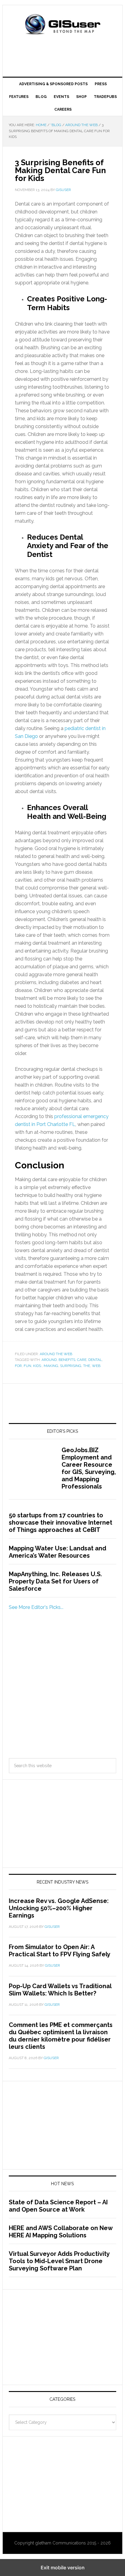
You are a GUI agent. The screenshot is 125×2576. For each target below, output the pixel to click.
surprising (71, 1366)
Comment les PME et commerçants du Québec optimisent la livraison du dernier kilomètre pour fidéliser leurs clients (61, 2036)
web (96, 1366)
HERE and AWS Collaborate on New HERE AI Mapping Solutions (61, 2232)
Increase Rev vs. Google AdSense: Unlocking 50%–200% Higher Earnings (59, 1908)
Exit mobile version (63, 2568)
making (51, 1366)
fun (27, 1366)
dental (95, 1360)
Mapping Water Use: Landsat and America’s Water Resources (57, 1552)
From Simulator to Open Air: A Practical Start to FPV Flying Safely (60, 1951)
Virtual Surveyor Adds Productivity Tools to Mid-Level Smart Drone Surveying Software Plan (59, 2261)
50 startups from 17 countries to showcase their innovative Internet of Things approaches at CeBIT (61, 1522)
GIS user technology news (62, 25)
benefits (67, 1360)
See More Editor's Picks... (36, 1607)
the (87, 1366)
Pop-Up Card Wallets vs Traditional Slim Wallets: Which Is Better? (60, 1990)
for (18, 1366)
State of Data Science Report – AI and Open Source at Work (58, 2206)
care (82, 1360)
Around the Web (56, 1354)
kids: (37, 1366)
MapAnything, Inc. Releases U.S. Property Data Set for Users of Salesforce (55, 1581)
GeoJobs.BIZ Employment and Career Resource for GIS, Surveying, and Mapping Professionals (89, 1468)
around (49, 1360)
